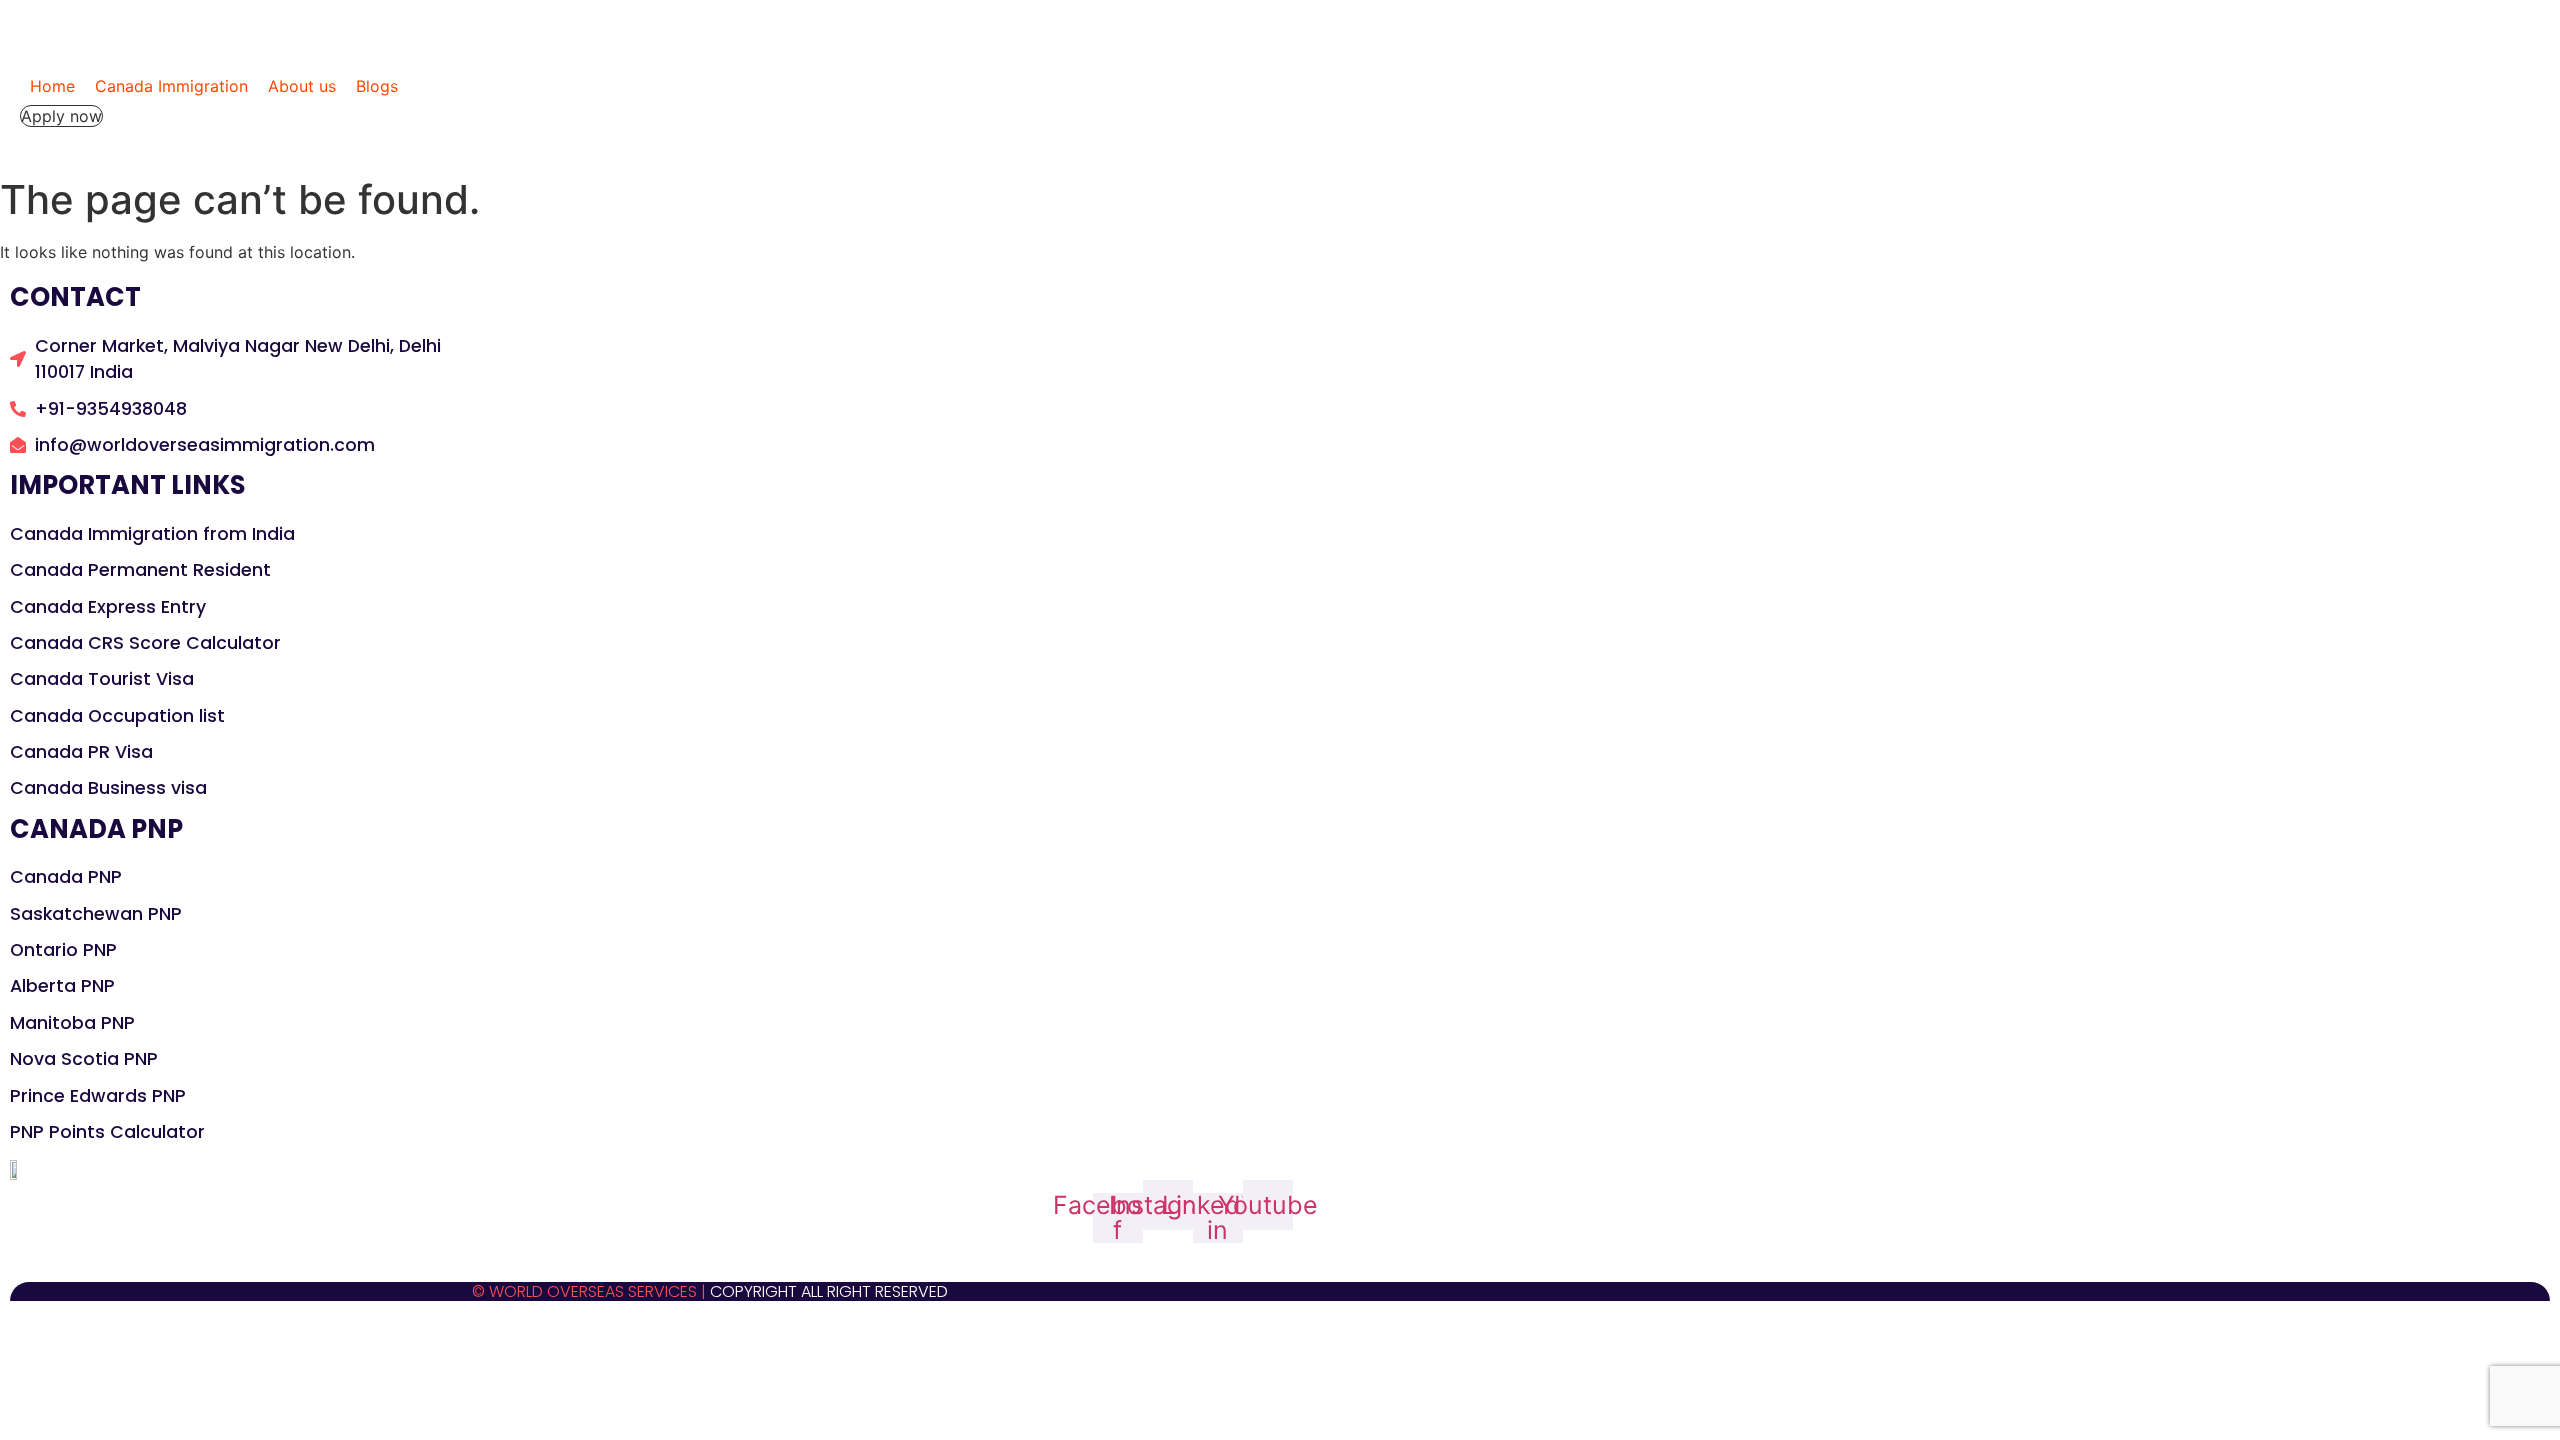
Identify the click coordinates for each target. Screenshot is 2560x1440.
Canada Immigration (171, 86)
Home (52, 86)
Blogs (377, 86)
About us (302, 86)
